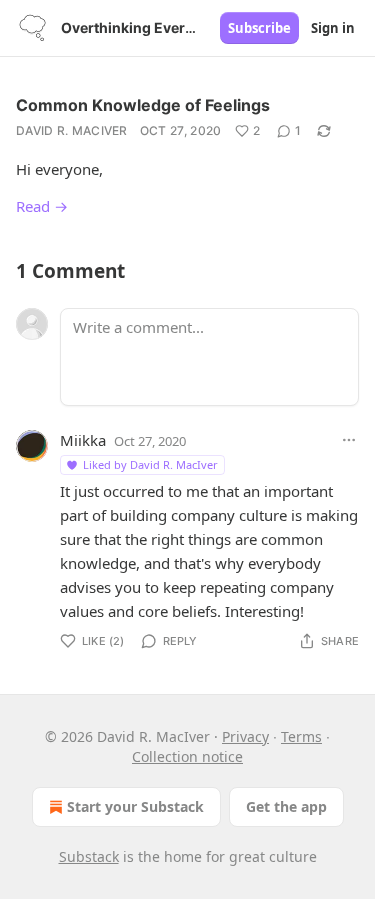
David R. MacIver (72, 130)
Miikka (83, 440)
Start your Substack (135, 806)
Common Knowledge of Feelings (143, 105)
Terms (301, 736)
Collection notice (187, 756)
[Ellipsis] (349, 440)
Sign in (333, 28)
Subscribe (259, 28)
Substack (89, 856)
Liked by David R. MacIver (150, 464)
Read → (42, 206)
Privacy (245, 736)
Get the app (286, 806)
